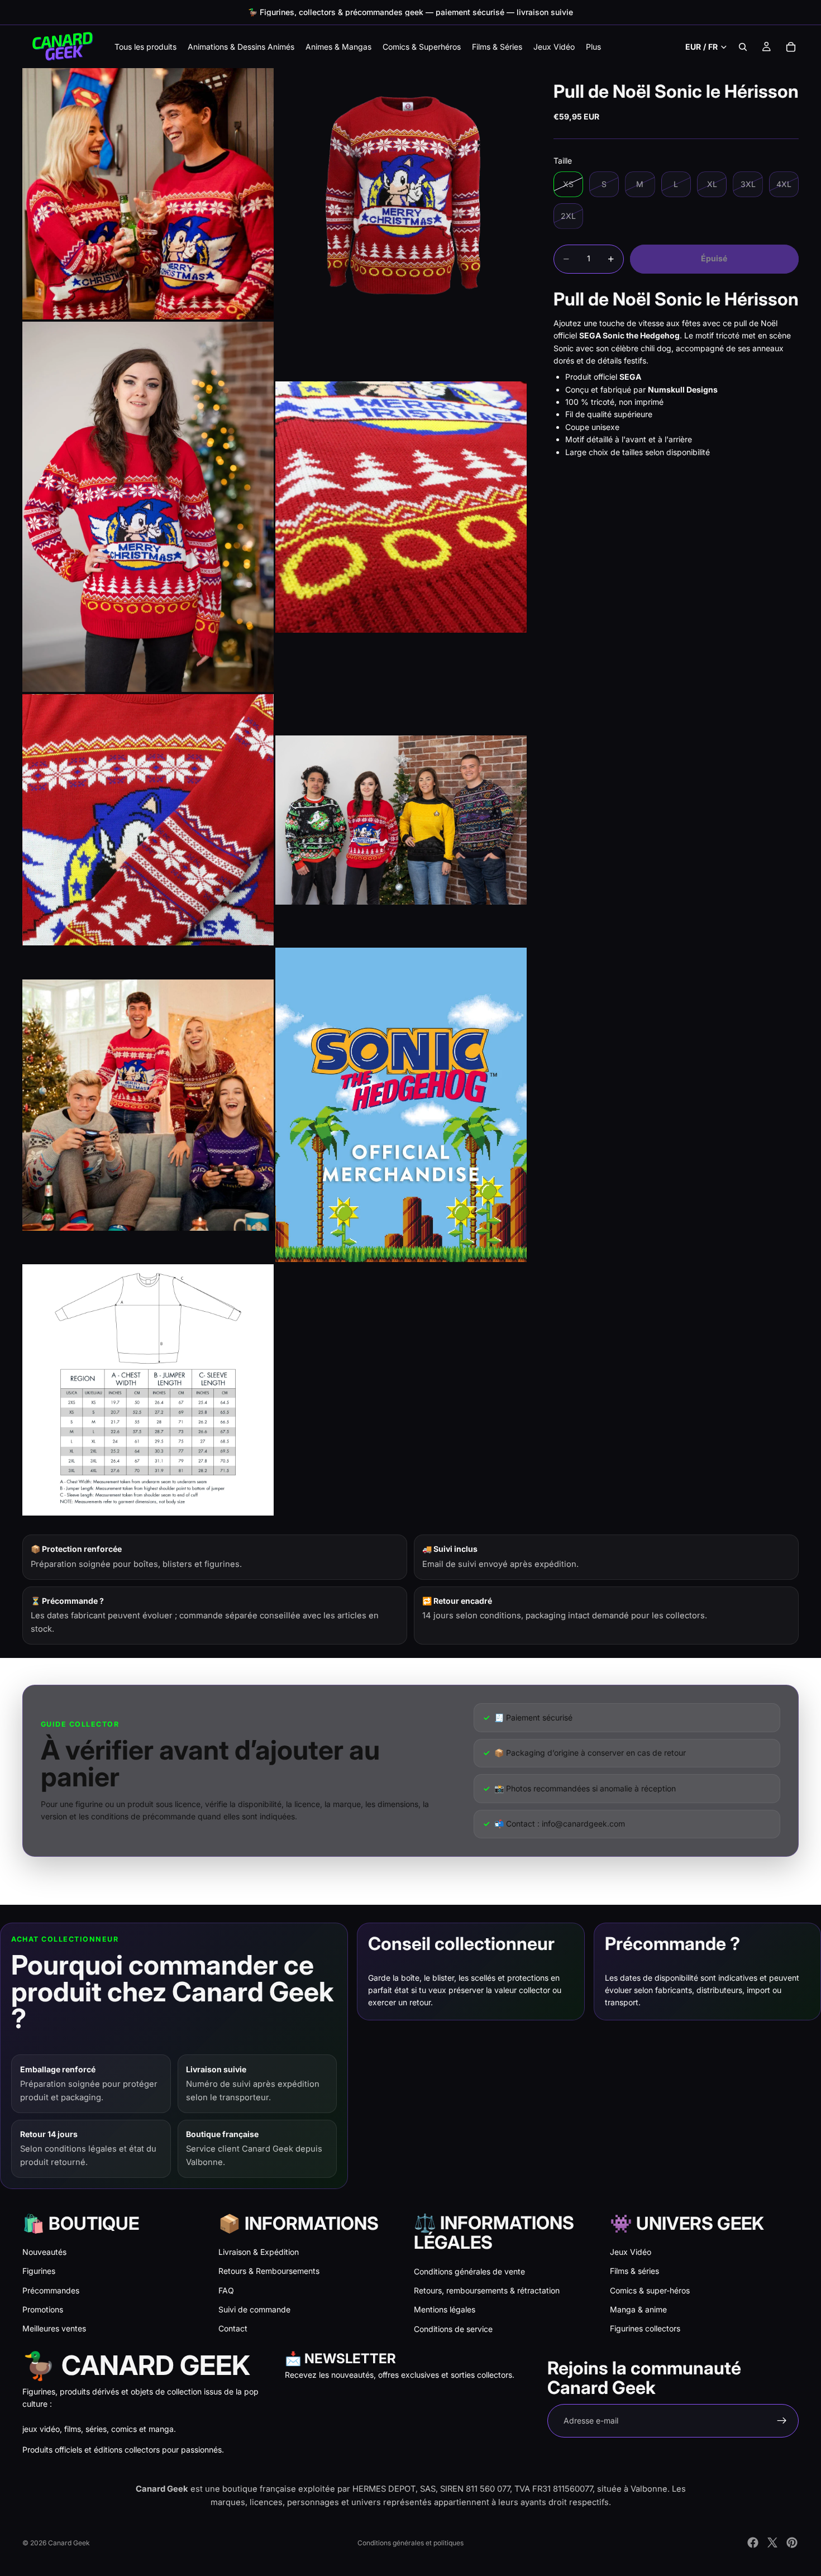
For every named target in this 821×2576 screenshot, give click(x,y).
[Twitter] (772, 2542)
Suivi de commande (254, 2309)
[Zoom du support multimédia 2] (401, 194)
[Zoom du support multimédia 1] (148, 194)
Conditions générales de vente (469, 2271)
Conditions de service (453, 2329)
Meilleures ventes (54, 2328)
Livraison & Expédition (259, 2252)
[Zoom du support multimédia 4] (401, 507)
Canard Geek (69, 2543)
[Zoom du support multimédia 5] (148, 820)
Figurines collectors (645, 2328)
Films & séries (634, 2271)
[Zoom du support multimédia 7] (148, 1105)
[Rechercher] (743, 47)
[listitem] (593, 47)
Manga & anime (638, 2309)
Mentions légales (445, 2309)
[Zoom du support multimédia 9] (148, 1390)
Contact (233, 2328)
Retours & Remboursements (269, 2271)
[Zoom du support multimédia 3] (148, 507)
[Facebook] (753, 2542)
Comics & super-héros (650, 2290)
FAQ (226, 2290)
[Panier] (791, 47)
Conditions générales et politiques (410, 2543)
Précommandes (51, 2290)
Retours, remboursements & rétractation (487, 2290)
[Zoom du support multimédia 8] (401, 1105)
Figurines (39, 2271)
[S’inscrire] (782, 2421)
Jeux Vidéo (631, 2252)
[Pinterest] (792, 2542)
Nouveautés (44, 2252)
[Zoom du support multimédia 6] (401, 820)
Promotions (43, 2309)
